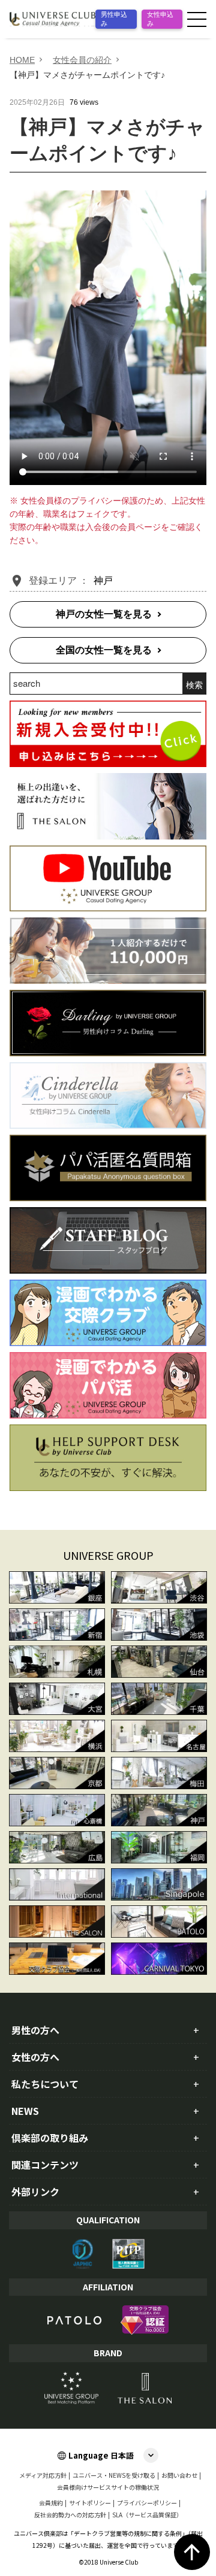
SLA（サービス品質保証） (147, 2515)
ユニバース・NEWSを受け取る (114, 2475)
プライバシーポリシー (147, 2503)
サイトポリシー (90, 2503)
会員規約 (51, 2503)
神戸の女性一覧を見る (104, 614)
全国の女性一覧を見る (104, 650)
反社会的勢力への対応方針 (70, 2515)
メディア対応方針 (43, 2475)
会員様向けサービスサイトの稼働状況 (108, 2487)
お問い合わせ (179, 2475)
